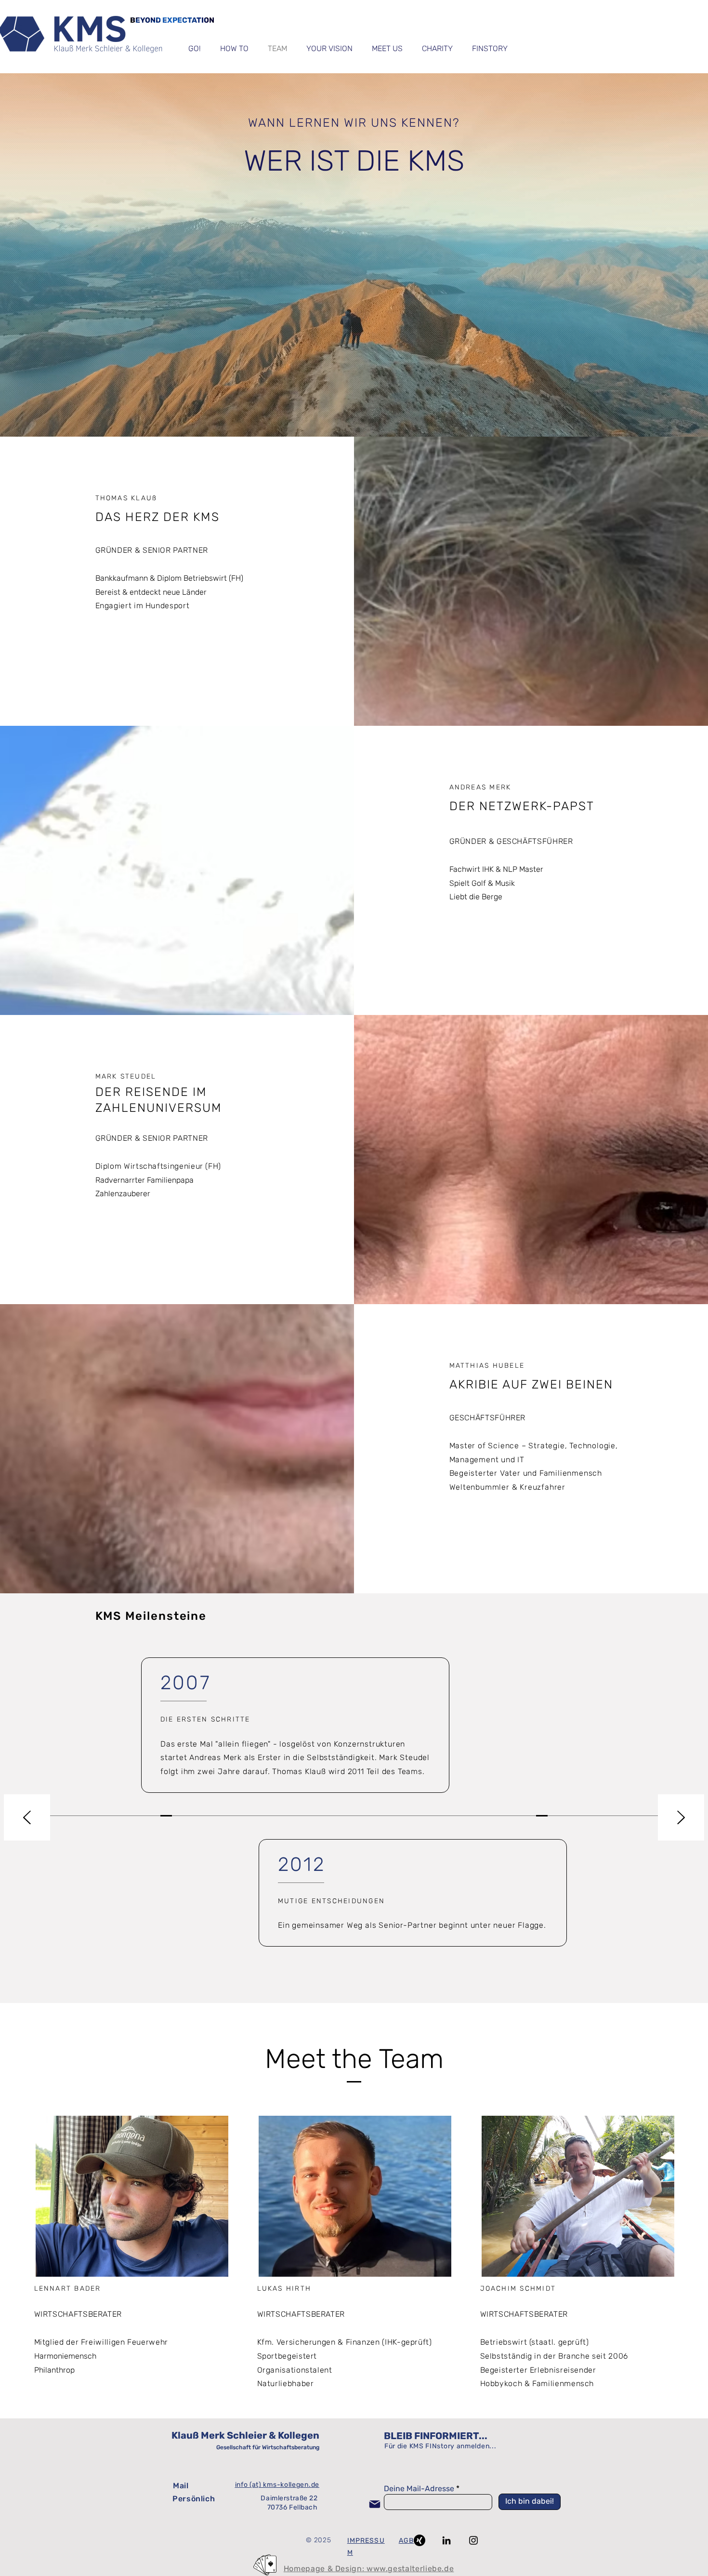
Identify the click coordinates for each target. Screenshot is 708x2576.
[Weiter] (681, 1818)
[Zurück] (27, 1818)
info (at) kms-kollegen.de (277, 2485)
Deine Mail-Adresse (419, 2489)
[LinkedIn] (446, 2540)
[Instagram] (473, 2540)
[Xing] (420, 2540)
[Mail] (375, 2504)
